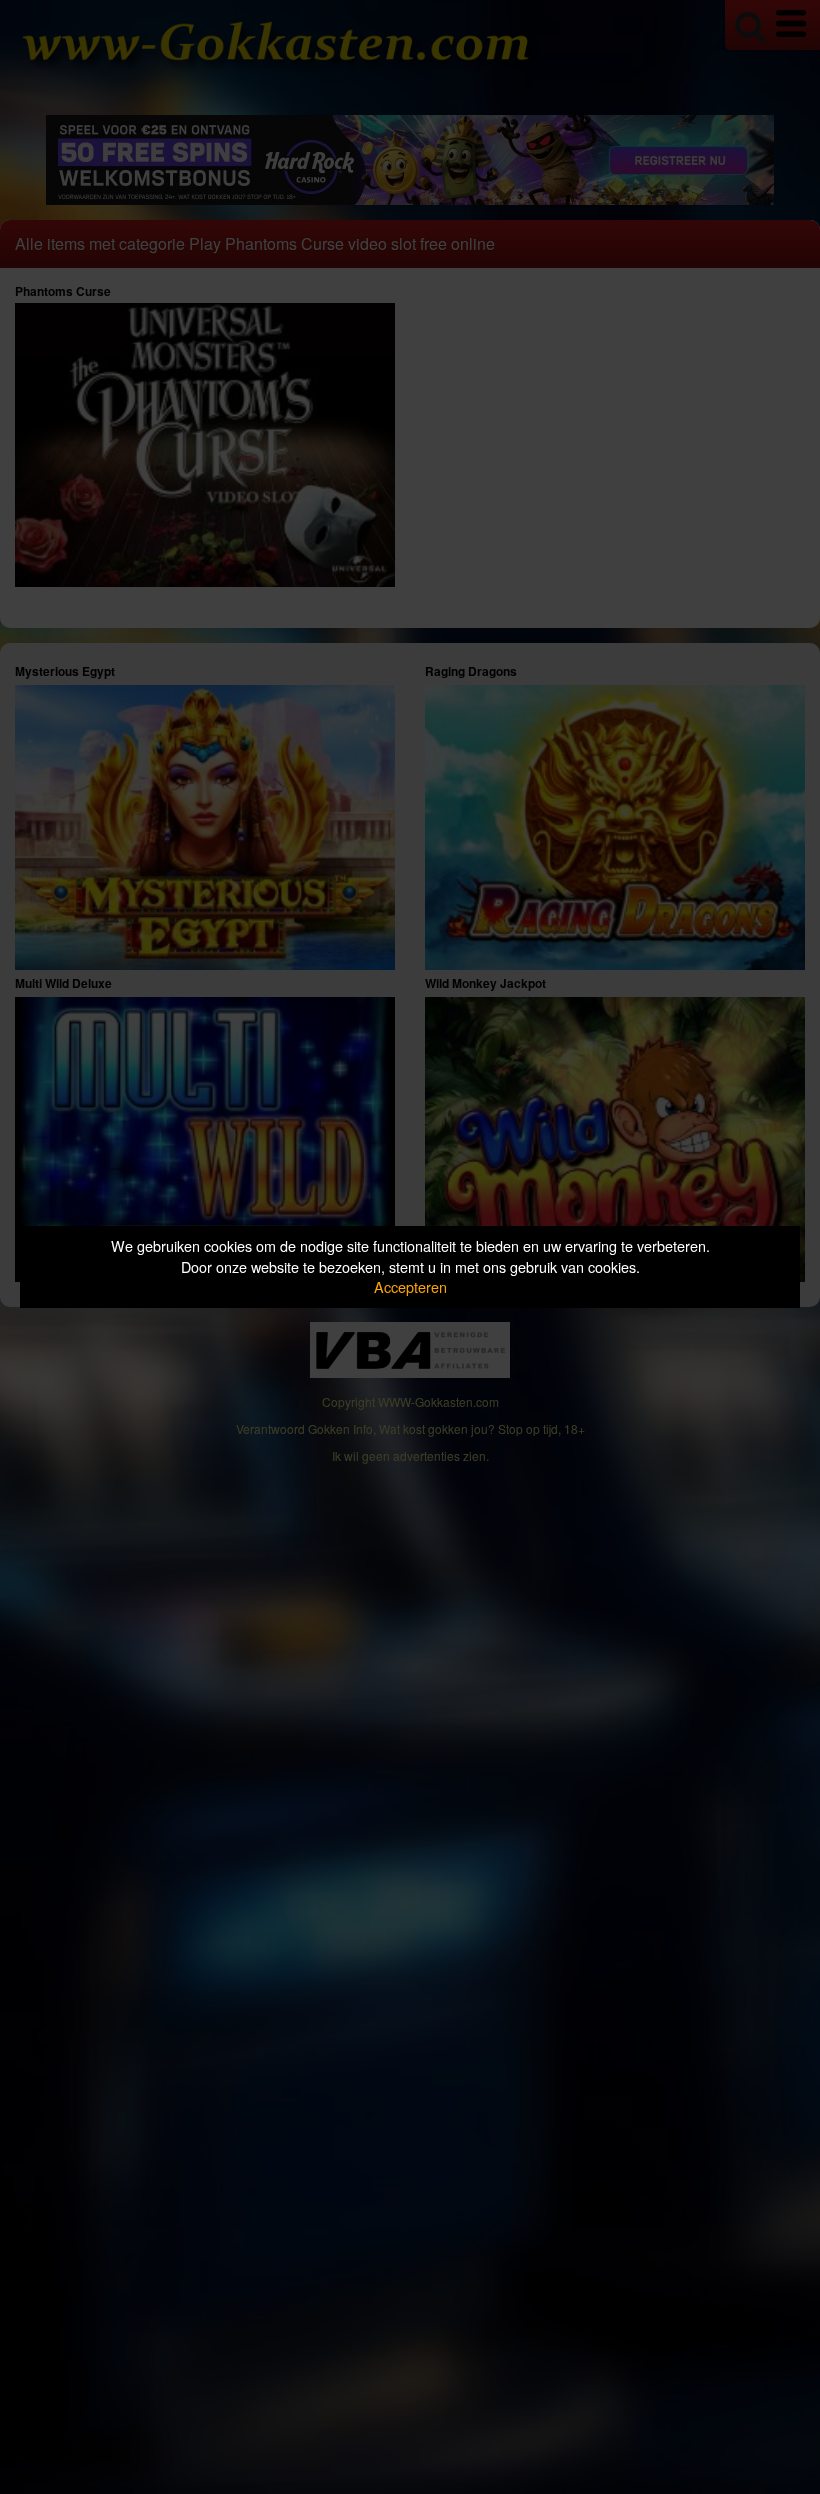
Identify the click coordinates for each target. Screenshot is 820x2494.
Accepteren (410, 1286)
